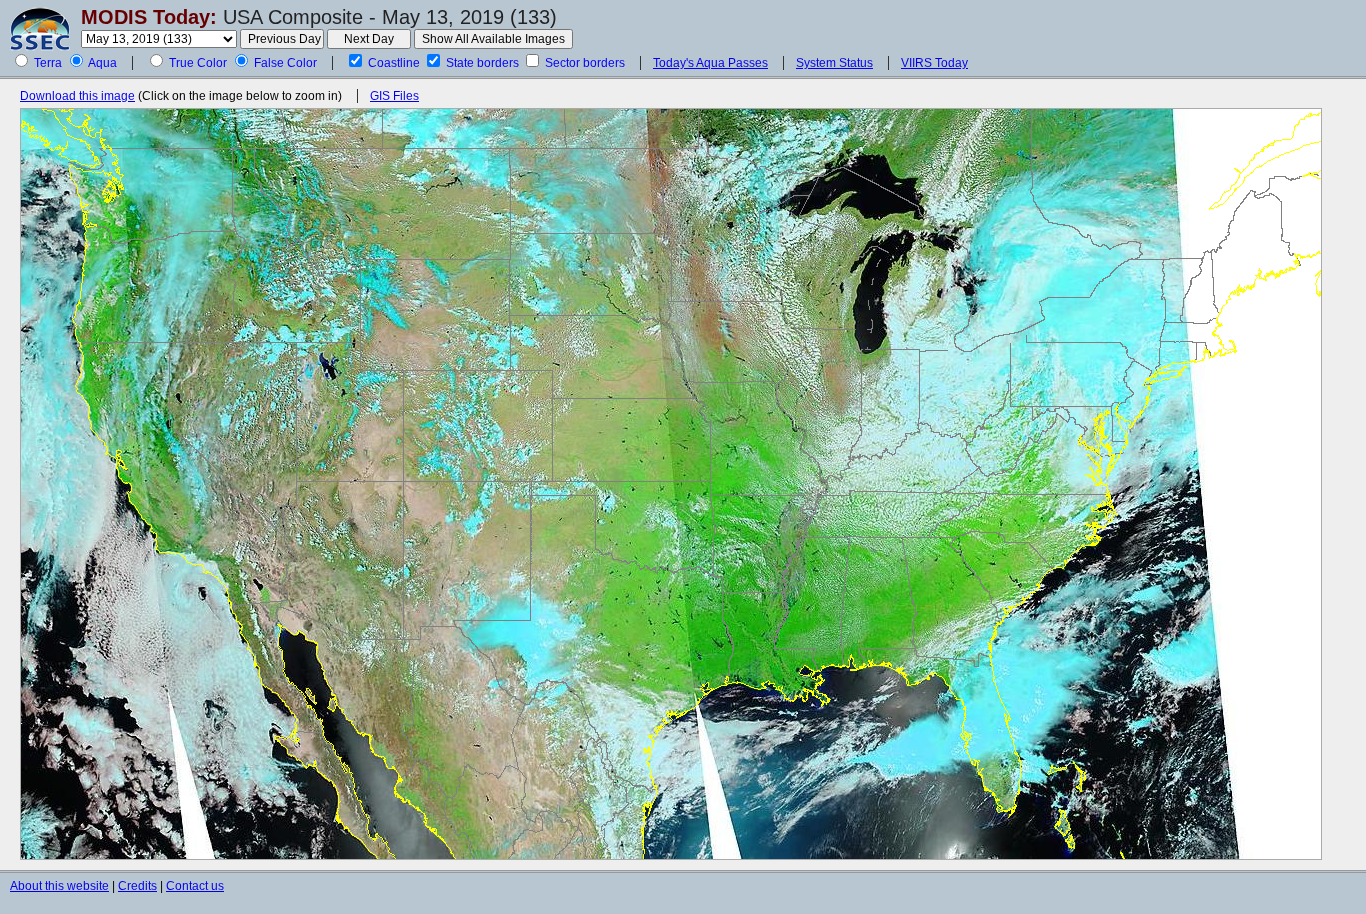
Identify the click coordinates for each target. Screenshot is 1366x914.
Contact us (195, 886)
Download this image (77, 96)
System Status (834, 63)
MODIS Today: (149, 17)
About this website (59, 886)
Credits (137, 886)
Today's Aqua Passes (710, 63)
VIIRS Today (934, 63)
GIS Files (394, 96)
